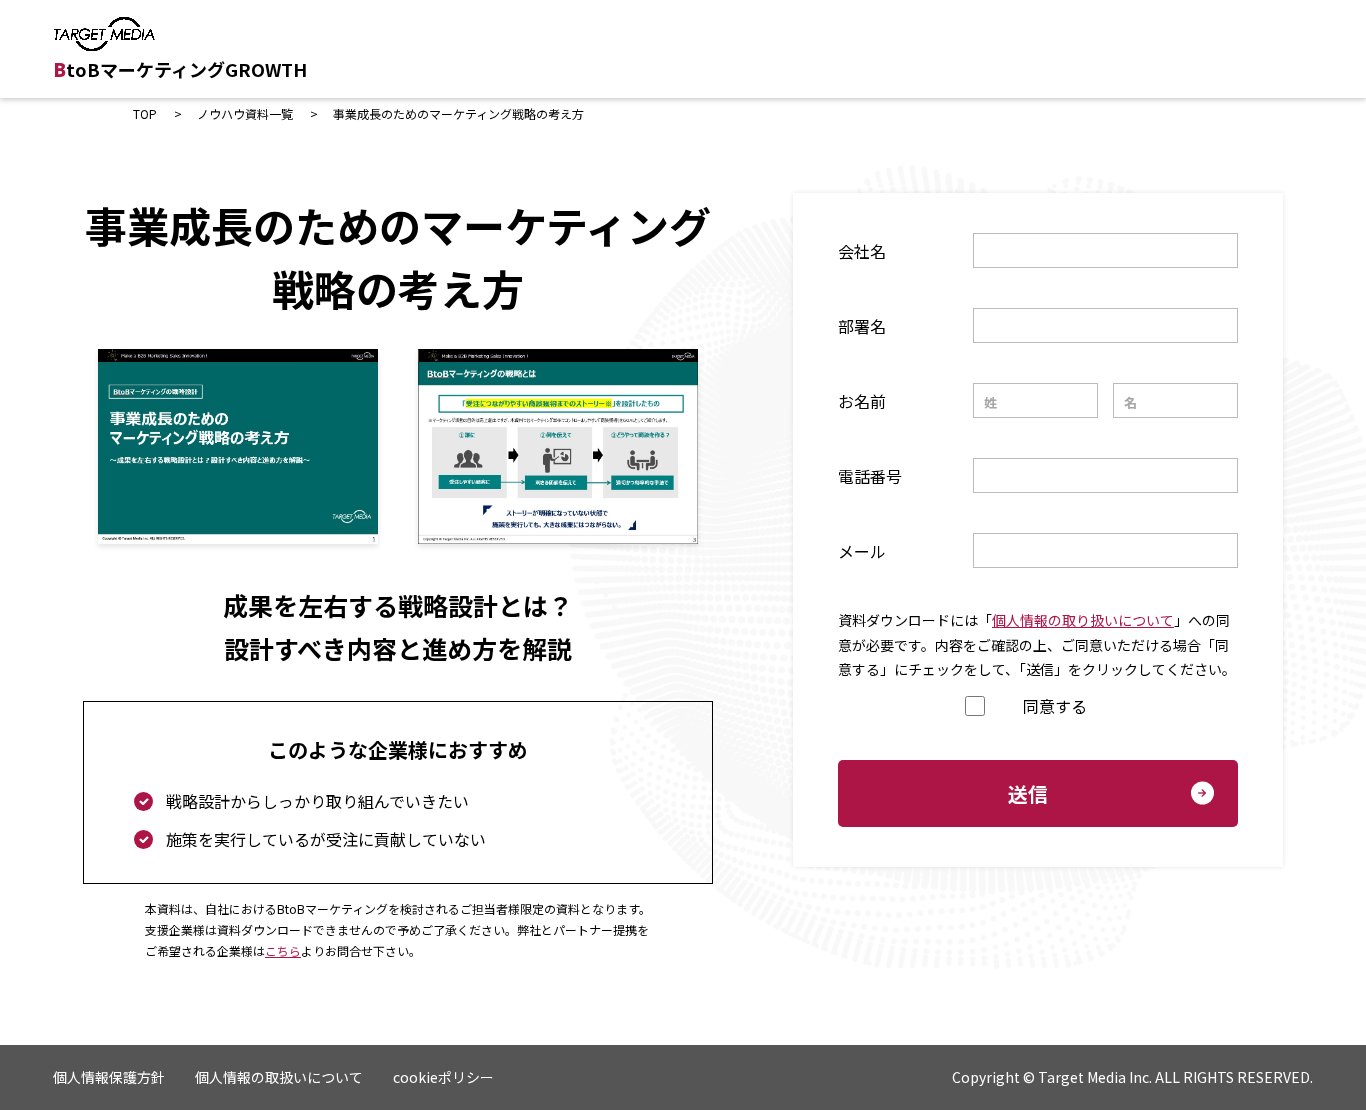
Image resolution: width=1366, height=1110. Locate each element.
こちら (283, 950)
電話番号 (870, 476)
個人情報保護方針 (109, 1077)
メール (862, 551)
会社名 (862, 251)
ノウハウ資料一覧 (245, 113)
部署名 (862, 326)
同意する (1055, 706)
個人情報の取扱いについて (279, 1077)
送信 (1028, 793)
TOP (145, 113)
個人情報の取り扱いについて (1083, 620)
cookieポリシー (443, 1077)
